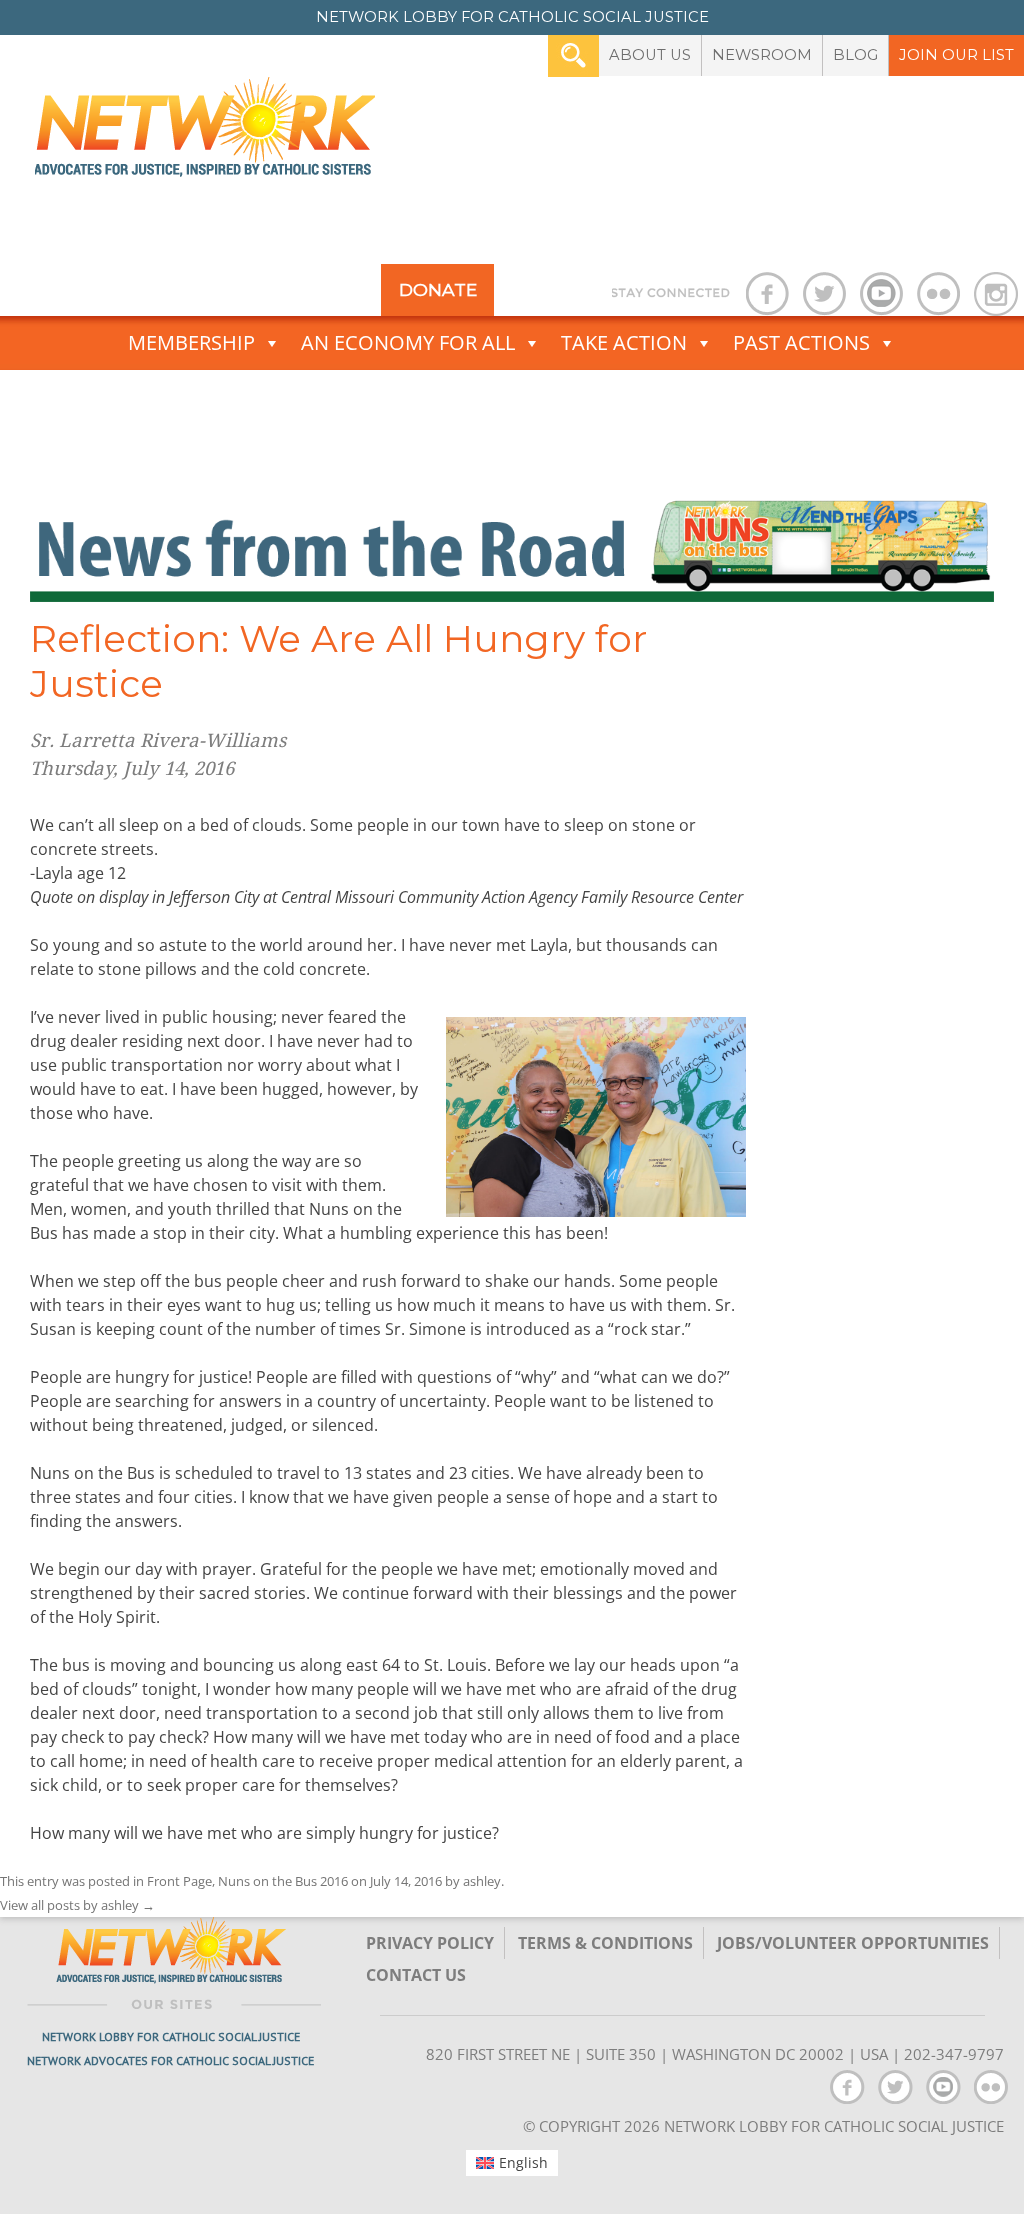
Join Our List (956, 55)
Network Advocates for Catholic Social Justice (170, 2060)
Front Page (179, 1881)
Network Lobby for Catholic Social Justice (171, 2036)
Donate (438, 289)
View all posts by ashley (77, 1905)
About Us (650, 55)
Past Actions (801, 342)
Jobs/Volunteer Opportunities (853, 1943)
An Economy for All (408, 342)
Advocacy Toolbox (499, 396)
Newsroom (762, 55)
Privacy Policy (430, 1943)
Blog (855, 55)
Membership (191, 342)
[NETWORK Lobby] (205, 133)
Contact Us (416, 1975)
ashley (482, 1881)
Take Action (624, 342)
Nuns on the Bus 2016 (283, 1881)
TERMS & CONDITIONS (605, 1943)
